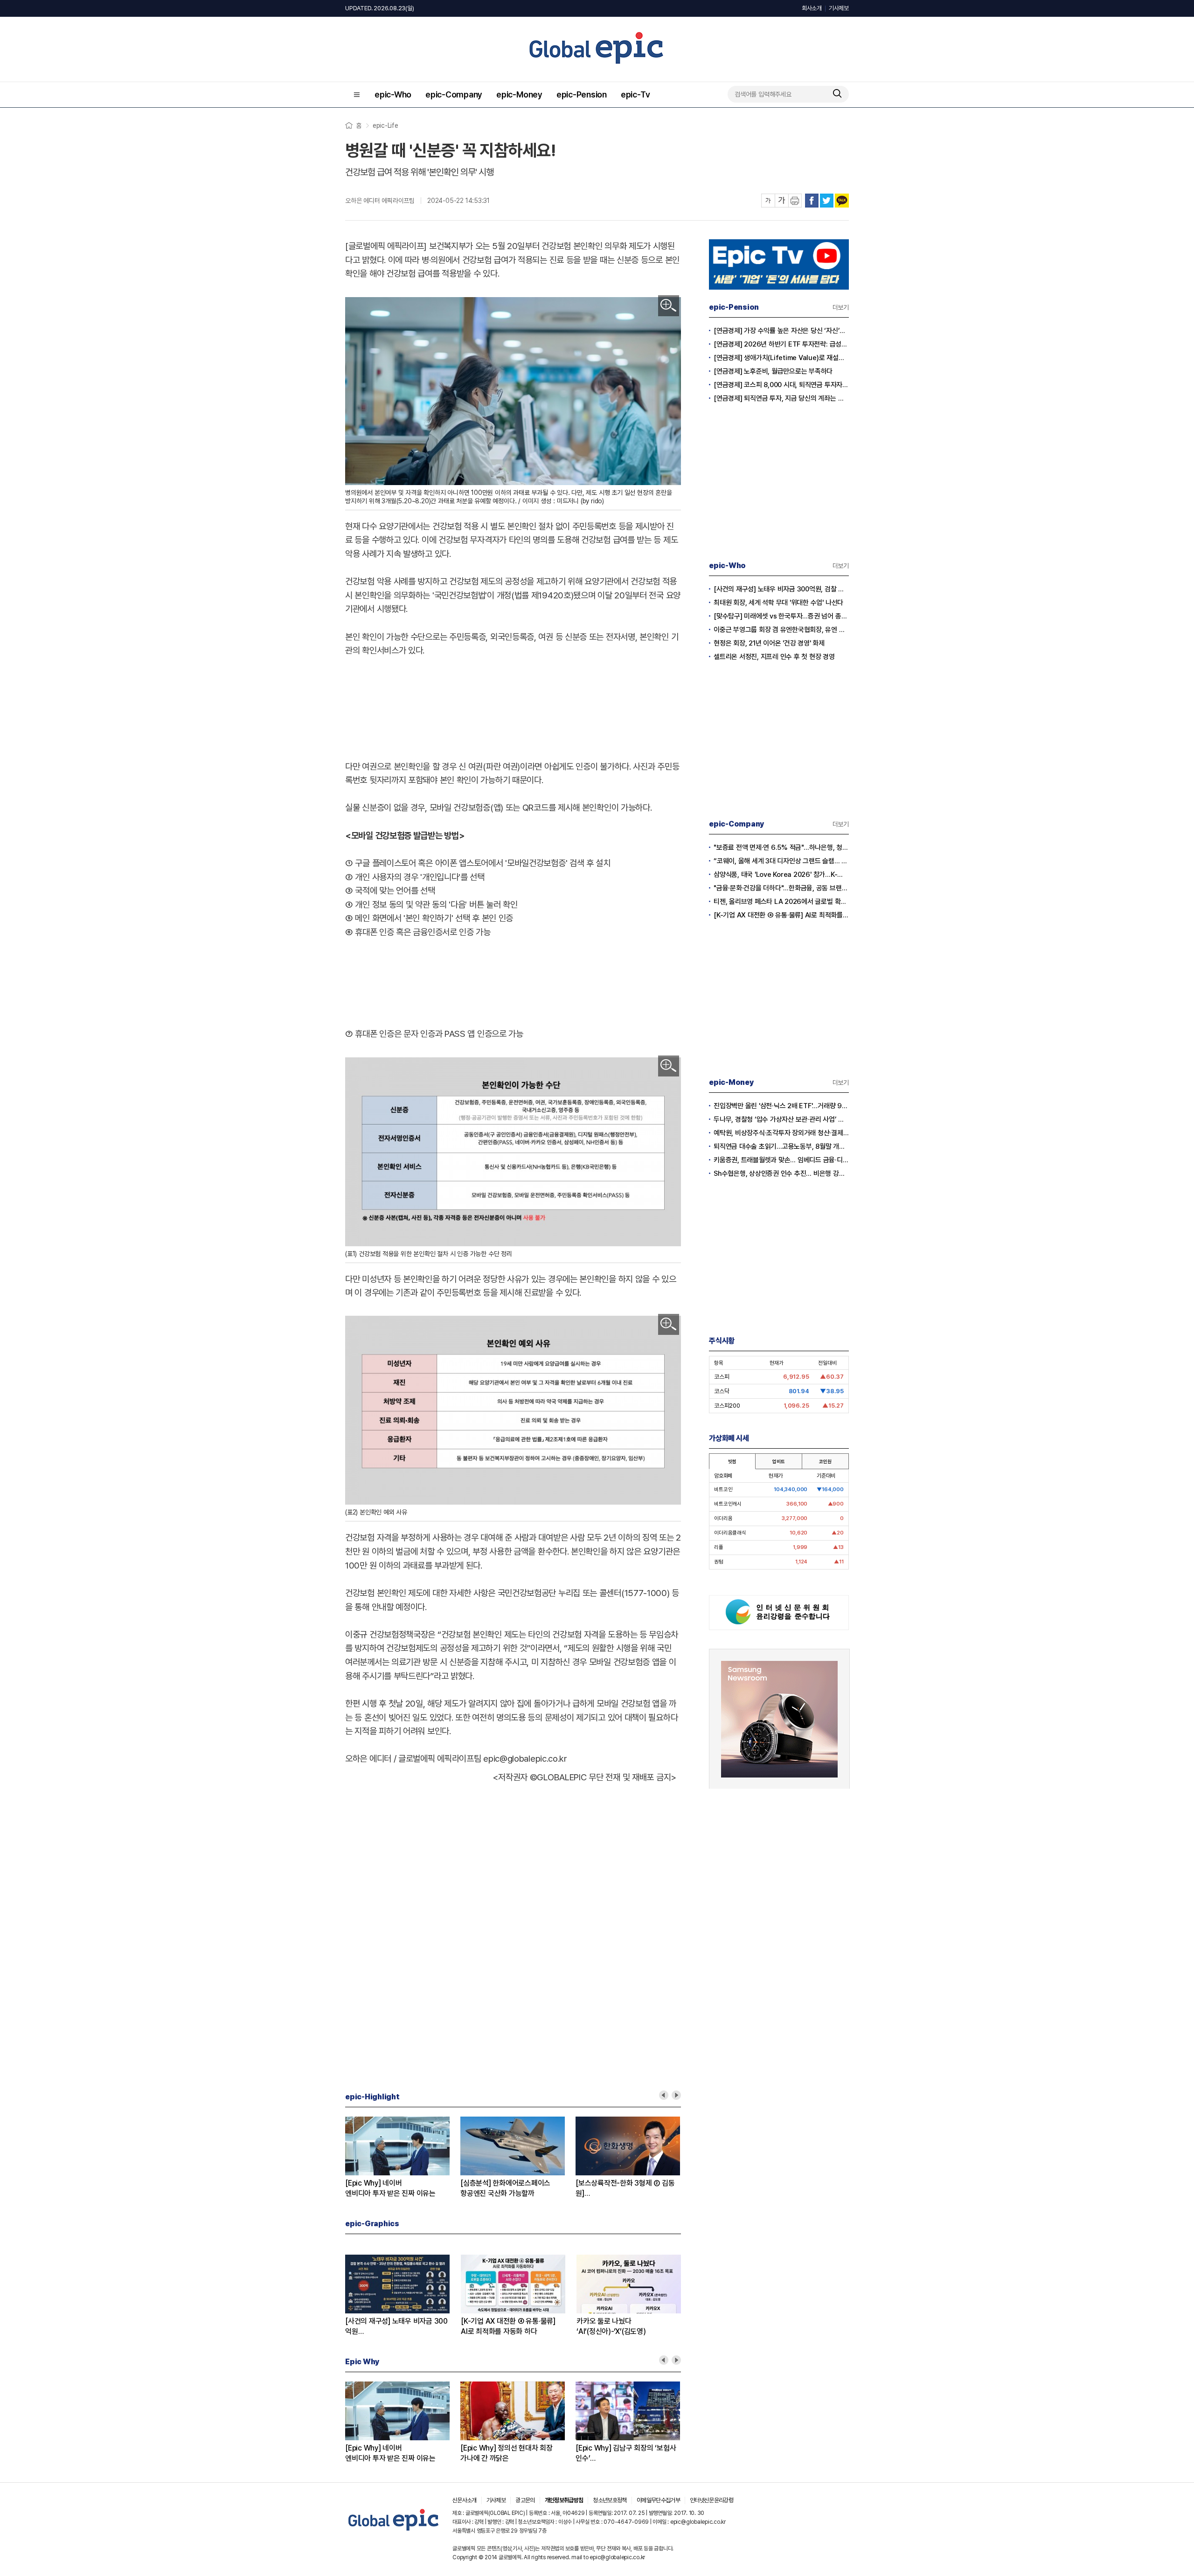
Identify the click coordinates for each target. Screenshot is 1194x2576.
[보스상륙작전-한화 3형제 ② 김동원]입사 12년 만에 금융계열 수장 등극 (626, 2189)
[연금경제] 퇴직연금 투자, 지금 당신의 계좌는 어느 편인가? (781, 398)
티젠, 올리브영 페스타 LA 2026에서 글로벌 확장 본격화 (781, 902)
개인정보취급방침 (564, 2500)
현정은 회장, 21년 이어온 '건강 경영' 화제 (769, 643)
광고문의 (525, 2500)
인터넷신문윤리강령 (712, 2500)
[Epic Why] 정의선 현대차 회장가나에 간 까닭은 (507, 2453)
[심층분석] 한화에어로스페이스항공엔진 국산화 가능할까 (505, 2188)
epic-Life (385, 125)
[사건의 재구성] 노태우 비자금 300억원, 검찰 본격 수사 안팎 (781, 589)
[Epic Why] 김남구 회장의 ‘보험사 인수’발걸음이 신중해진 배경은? (626, 2454)
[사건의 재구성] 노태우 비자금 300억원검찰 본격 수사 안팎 (396, 2327)
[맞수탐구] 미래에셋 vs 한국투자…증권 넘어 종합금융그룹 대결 (781, 616)
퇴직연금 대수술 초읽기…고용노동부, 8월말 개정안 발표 (781, 1146)
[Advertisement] (513, 707)
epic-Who (393, 94)
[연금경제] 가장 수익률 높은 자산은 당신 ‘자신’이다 (781, 331)
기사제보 (839, 8)
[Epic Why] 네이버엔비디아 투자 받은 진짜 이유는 (390, 2188)
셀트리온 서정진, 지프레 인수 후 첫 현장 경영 (774, 657)
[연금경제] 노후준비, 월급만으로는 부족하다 (773, 371)
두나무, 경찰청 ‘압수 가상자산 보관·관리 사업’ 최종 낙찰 (781, 1119)
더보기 (841, 307)
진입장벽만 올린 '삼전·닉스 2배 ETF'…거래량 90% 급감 (781, 1106)
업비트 (778, 1461)
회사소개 (812, 8)
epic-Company (454, 94)
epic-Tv (635, 94)
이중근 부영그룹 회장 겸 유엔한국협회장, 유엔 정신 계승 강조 (781, 630)
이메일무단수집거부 (658, 2500)
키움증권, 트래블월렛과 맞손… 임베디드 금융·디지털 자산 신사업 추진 (781, 1160)
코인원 (825, 1461)
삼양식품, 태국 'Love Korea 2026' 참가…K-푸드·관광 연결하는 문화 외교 (781, 875)
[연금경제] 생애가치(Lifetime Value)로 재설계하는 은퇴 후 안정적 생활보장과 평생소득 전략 (781, 358)
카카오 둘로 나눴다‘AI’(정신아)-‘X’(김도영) (611, 2326)
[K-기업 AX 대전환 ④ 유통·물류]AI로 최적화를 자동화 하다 (508, 2326)
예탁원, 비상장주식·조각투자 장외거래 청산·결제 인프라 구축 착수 (781, 1133)
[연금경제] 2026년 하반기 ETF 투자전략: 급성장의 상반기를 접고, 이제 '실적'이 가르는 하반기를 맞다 (781, 344)
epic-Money (519, 94)
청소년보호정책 (610, 2500)
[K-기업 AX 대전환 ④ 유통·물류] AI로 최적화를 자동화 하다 (781, 915)
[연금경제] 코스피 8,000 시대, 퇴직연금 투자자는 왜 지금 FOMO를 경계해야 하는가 (781, 385)
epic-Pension (582, 94)
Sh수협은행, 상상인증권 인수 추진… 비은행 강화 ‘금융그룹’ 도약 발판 (781, 1173)
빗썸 (732, 1461)
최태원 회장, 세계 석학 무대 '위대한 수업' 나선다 (778, 603)
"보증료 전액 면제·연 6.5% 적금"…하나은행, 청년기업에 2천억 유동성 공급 (781, 847)
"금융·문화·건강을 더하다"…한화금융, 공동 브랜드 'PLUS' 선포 (781, 888)
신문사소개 (465, 2500)
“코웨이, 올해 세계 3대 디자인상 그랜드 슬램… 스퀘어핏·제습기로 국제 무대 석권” (781, 861)
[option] (403, 2158)
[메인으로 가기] (394, 2531)
